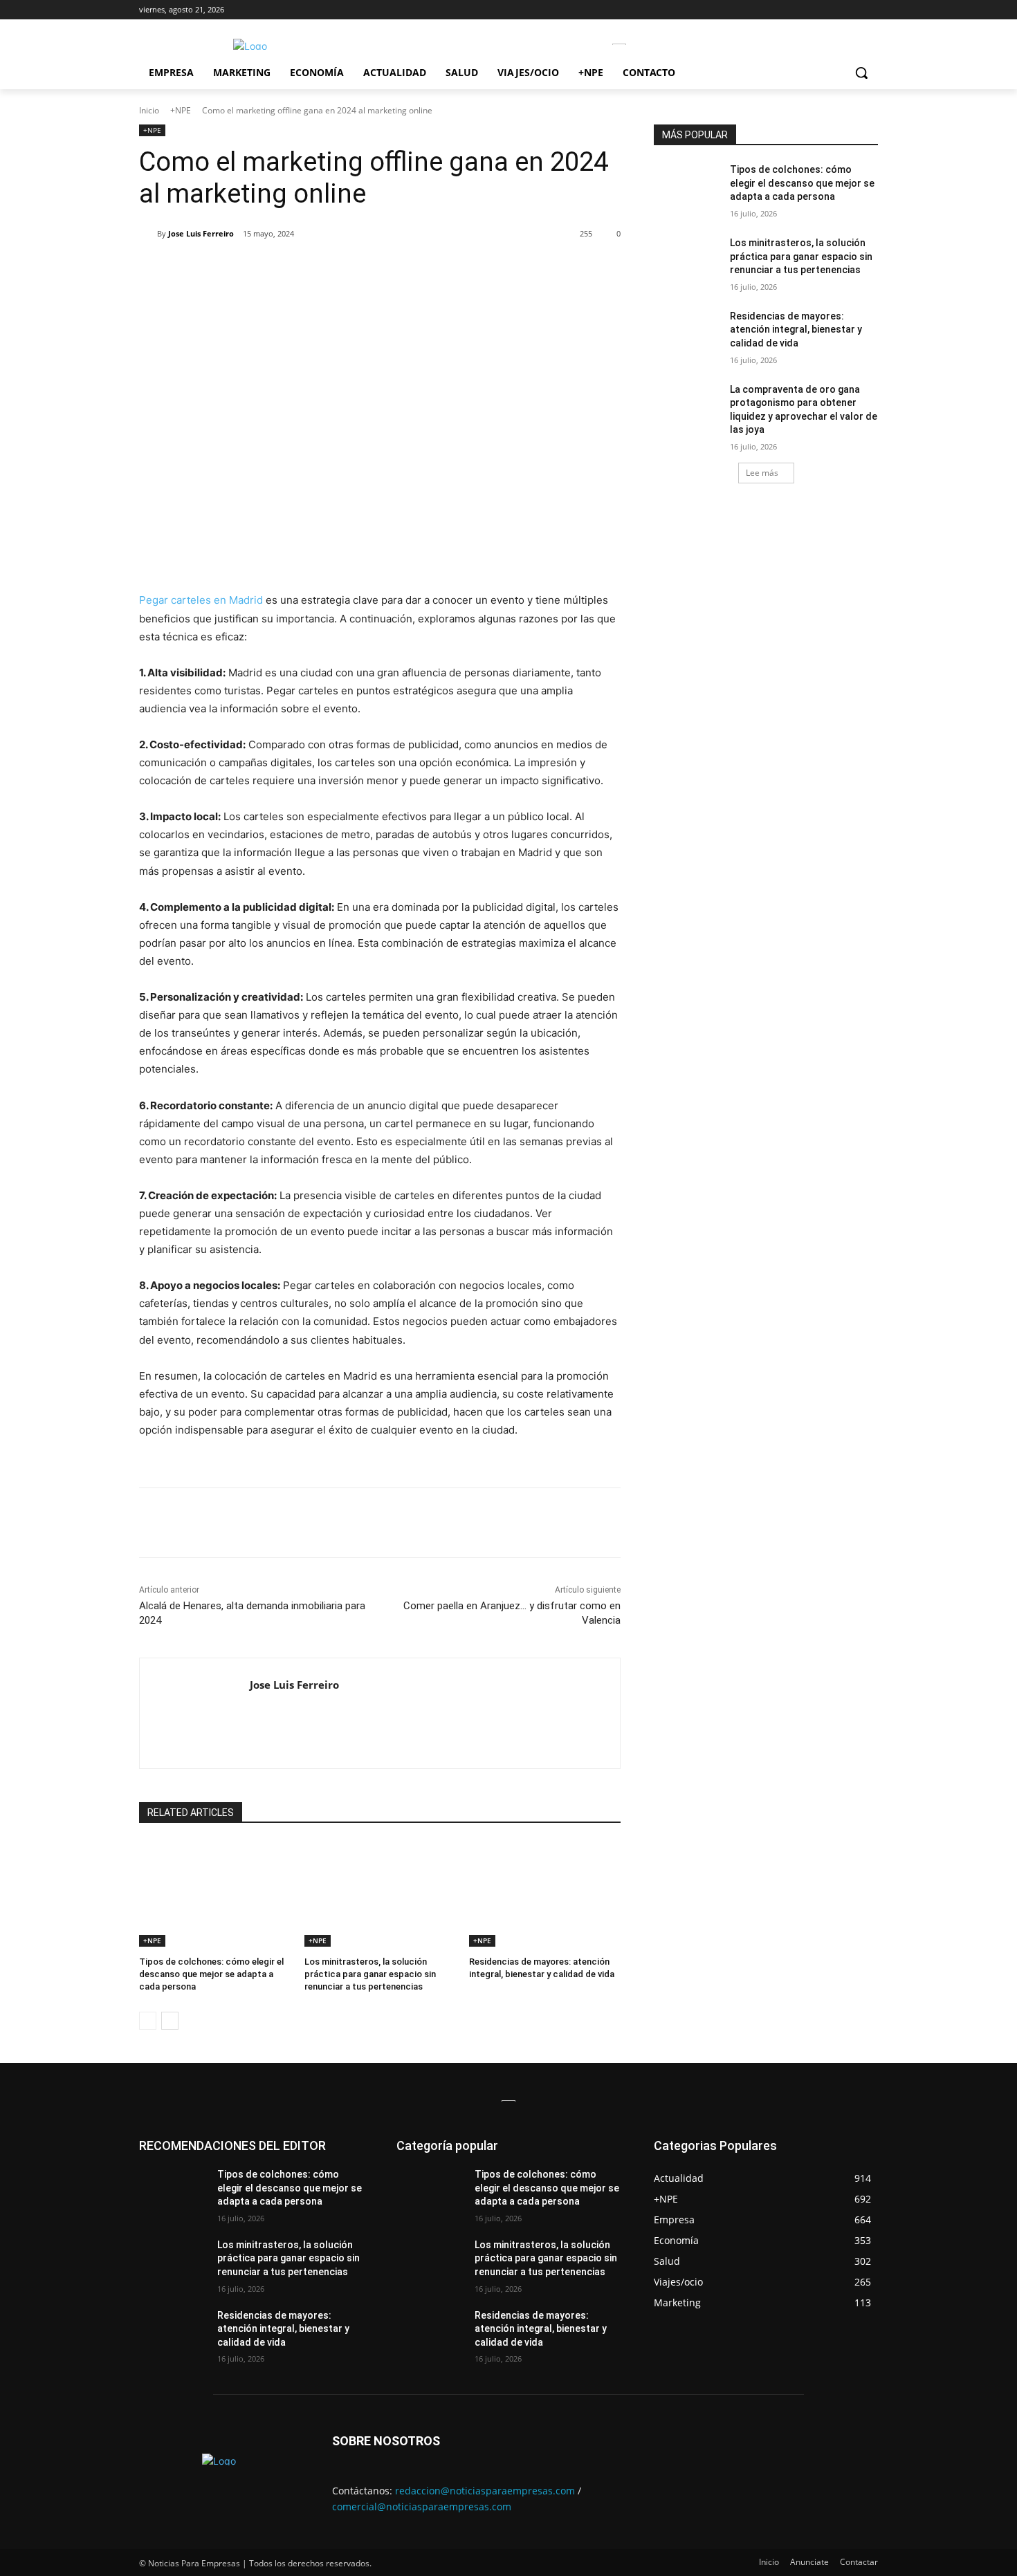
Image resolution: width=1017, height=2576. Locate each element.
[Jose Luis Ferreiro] (148, 234)
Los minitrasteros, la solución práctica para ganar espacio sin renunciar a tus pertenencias (370, 1974)
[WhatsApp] (331, 269)
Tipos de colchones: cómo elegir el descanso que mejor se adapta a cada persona (211, 1974)
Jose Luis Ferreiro (201, 233)
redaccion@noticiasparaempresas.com (485, 2491)
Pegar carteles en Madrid (201, 600)
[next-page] (170, 2021)
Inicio (149, 110)
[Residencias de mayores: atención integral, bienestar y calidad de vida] (545, 1894)
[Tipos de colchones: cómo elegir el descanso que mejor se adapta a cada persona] (215, 1894)
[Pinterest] (299, 269)
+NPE (181, 110)
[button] (861, 73)
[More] (363, 269)
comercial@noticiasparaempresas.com (422, 2506)
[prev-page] (148, 2021)
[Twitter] (267, 269)
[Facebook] (235, 269)
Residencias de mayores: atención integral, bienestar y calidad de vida (796, 330)
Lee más (762, 473)
